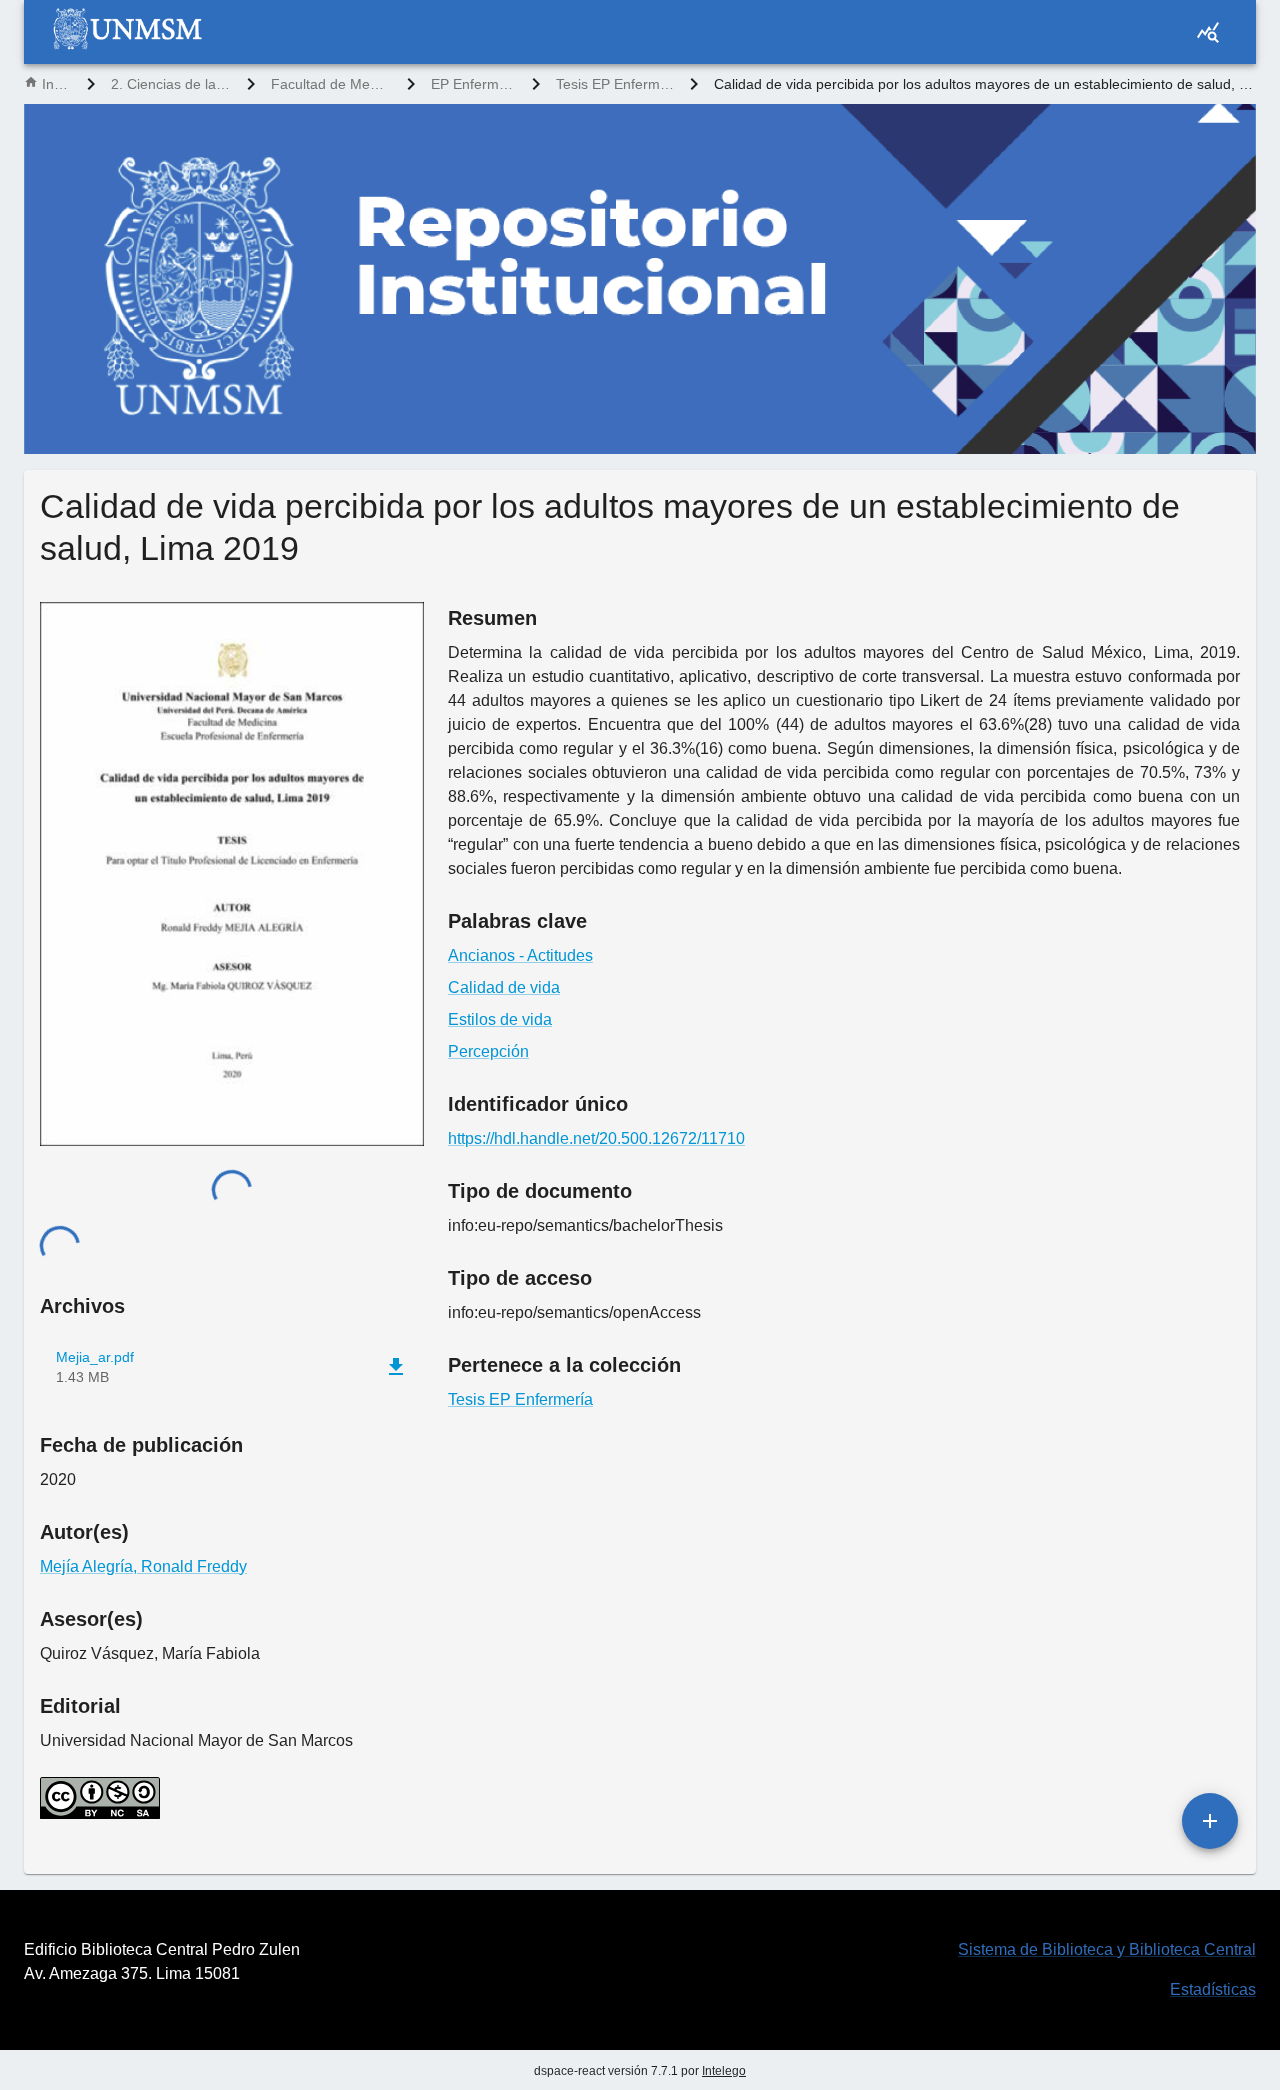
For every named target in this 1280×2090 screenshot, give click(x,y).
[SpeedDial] (1210, 1821)
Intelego (724, 2071)
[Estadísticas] (1208, 32)
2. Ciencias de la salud (171, 84)
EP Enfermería (473, 84)
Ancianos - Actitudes (520, 955)
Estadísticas (1213, 1989)
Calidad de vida (504, 987)
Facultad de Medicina (331, 84)
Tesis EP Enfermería (615, 84)
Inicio (56, 84)
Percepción (488, 1051)
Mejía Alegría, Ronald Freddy (143, 1566)
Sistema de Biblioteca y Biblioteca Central (1107, 1949)
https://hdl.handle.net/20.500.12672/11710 (596, 1138)
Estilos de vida (500, 1019)
